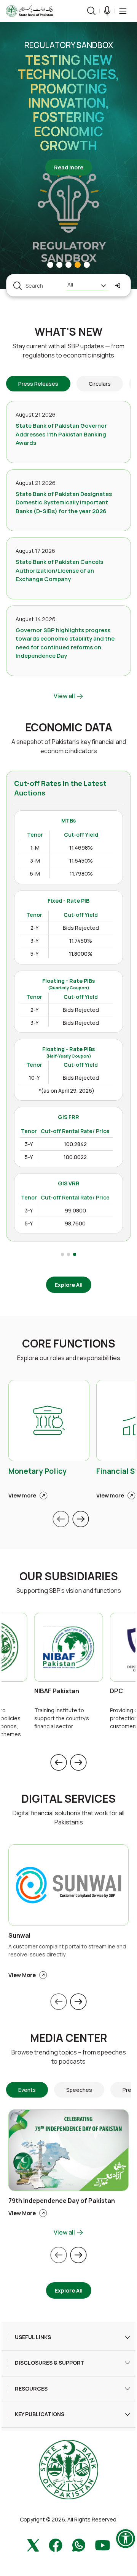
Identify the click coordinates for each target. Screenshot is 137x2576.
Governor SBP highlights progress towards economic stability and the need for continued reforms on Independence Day (65, 643)
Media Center (68, 2038)
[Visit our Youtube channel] (103, 2545)
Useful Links (33, 2337)
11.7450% (81, 941)
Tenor (35, 835)
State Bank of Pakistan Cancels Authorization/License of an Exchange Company (59, 570)
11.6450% (81, 861)
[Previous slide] (61, 1519)
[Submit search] (118, 286)
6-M (35, 873)
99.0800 (75, 1210)
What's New (68, 332)
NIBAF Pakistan (57, 1691)
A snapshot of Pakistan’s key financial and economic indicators (69, 746)
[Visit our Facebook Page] (56, 2545)
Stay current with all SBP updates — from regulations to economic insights (68, 351)
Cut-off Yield (81, 835)
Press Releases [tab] (38, 384)
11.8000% (81, 954)
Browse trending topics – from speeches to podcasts (69, 2057)
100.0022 (75, 1157)
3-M (35, 861)
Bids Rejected (81, 928)
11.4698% (81, 848)
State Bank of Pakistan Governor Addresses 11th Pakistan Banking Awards (61, 434)
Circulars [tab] (100, 384)
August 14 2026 (36, 619)
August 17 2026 (35, 551)
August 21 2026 (36, 415)
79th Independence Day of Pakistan (62, 2201)
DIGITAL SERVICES (68, 1799)
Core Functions (69, 1344)
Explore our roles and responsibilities (69, 1358)
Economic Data (69, 728)
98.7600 (75, 1223)
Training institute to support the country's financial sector (62, 1718)
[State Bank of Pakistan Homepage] (29, 10)
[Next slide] (81, 1519)
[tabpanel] (68, 551)
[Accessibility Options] (126, 2539)
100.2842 (75, 1144)
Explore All (69, 1285)
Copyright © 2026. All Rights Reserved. (69, 2519)
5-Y (34, 954)
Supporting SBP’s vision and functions (69, 1591)
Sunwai (19, 1936)
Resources (31, 2389)
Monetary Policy (37, 1472)
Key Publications (40, 2414)
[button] (123, 11)
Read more (73, 167)
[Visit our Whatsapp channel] (79, 2545)
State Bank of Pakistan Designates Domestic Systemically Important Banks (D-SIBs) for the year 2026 (64, 502)
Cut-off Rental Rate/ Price (75, 1131)
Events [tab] (27, 2090)
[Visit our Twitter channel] (33, 2545)
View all (65, 696)
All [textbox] (70, 284)
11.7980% (81, 873)
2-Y (34, 928)
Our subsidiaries (69, 1576)
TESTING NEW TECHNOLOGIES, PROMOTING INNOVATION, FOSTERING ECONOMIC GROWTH (68, 103)
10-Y (34, 1078)
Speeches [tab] (79, 2090)
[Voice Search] (107, 11)
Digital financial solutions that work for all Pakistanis (68, 1818)
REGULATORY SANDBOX (69, 45)
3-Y (34, 941)
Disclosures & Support (50, 2363)
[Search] (91, 11)
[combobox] (87, 286)
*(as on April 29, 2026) (66, 1091)
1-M (35, 848)
